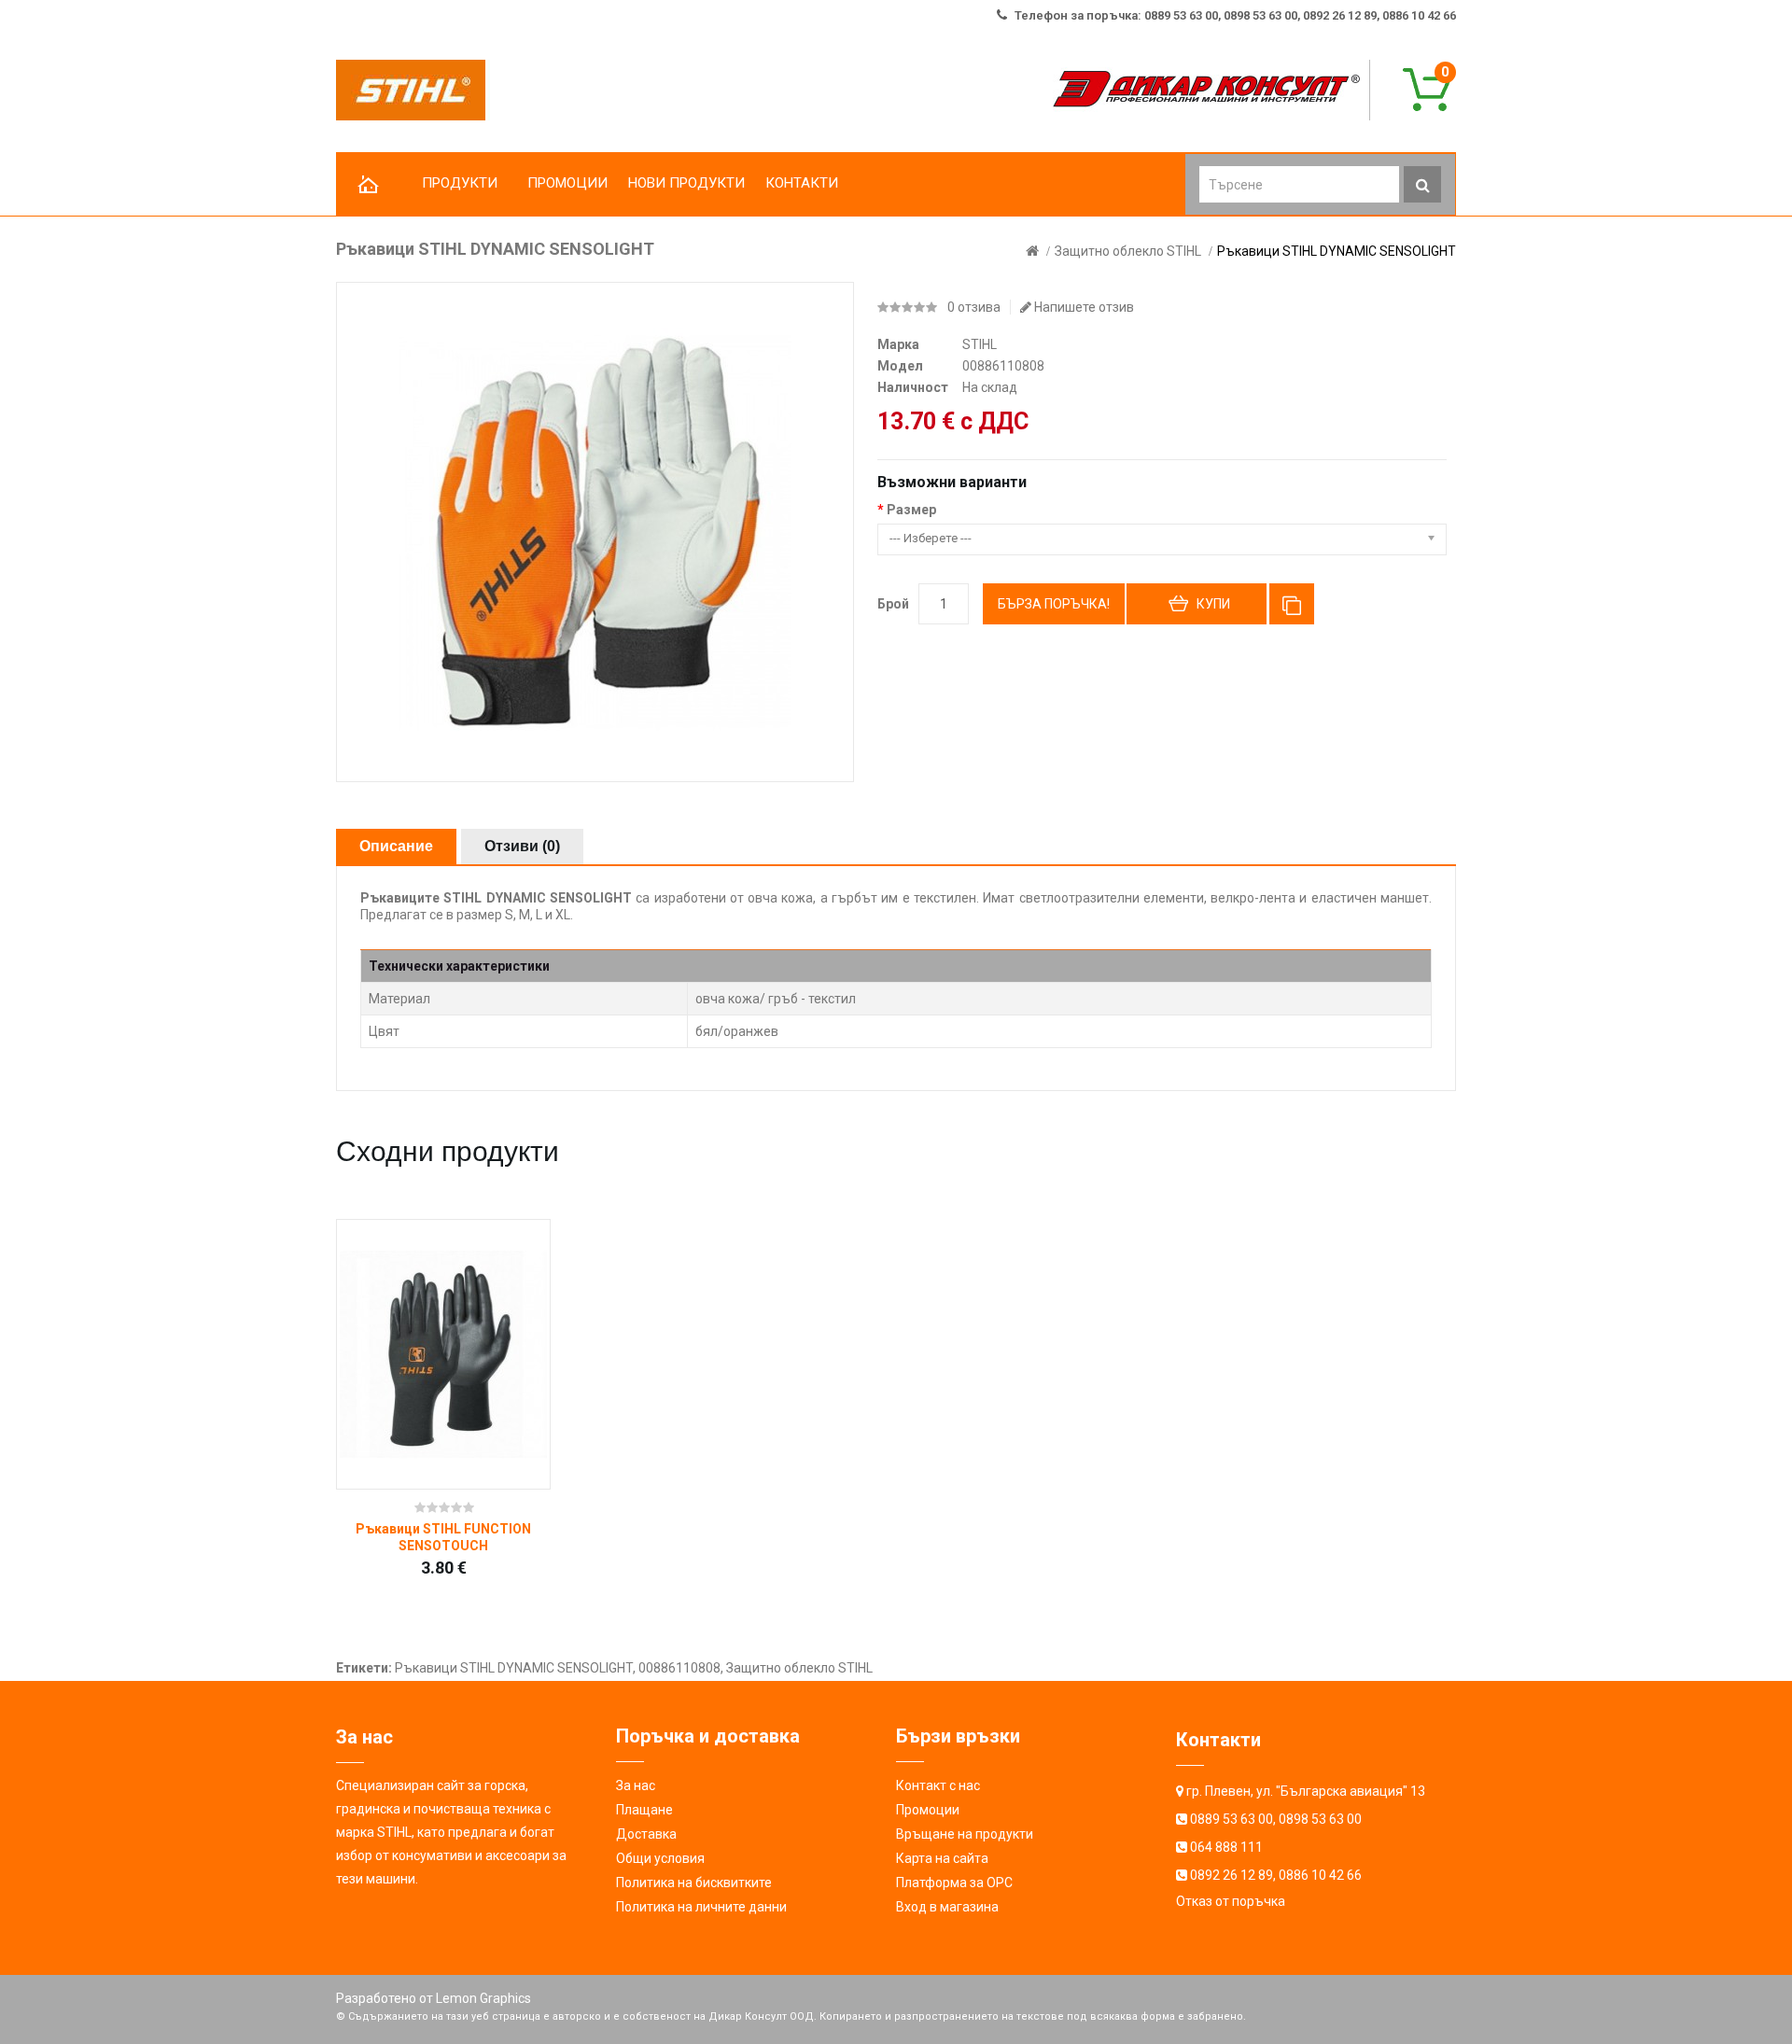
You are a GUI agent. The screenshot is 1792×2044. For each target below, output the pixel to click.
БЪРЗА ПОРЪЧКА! (1054, 604)
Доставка (646, 1834)
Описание (396, 846)
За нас (636, 1785)
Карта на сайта (942, 1858)
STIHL (980, 344)
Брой (893, 604)
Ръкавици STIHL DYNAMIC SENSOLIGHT (1337, 251)
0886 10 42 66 (1320, 1875)
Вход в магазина (947, 1907)
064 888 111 (1226, 1847)
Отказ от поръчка (1231, 1901)
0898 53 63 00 (1320, 1819)
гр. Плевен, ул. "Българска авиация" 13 (1306, 1791)
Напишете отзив (1083, 307)
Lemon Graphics (483, 1998)
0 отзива (974, 307)
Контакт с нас (938, 1785)
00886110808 (679, 1668)
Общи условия (660, 1858)
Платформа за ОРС (954, 1883)
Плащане (644, 1810)
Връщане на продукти (965, 1834)
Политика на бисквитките (694, 1883)
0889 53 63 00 (1232, 1819)
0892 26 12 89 (1232, 1875)
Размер (911, 510)
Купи (1213, 604)
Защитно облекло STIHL (1128, 251)
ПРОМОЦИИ (567, 183)
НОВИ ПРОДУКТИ (686, 183)
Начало (369, 185)
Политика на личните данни (701, 1907)
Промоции (928, 1810)
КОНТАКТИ (802, 183)
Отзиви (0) (522, 846)
